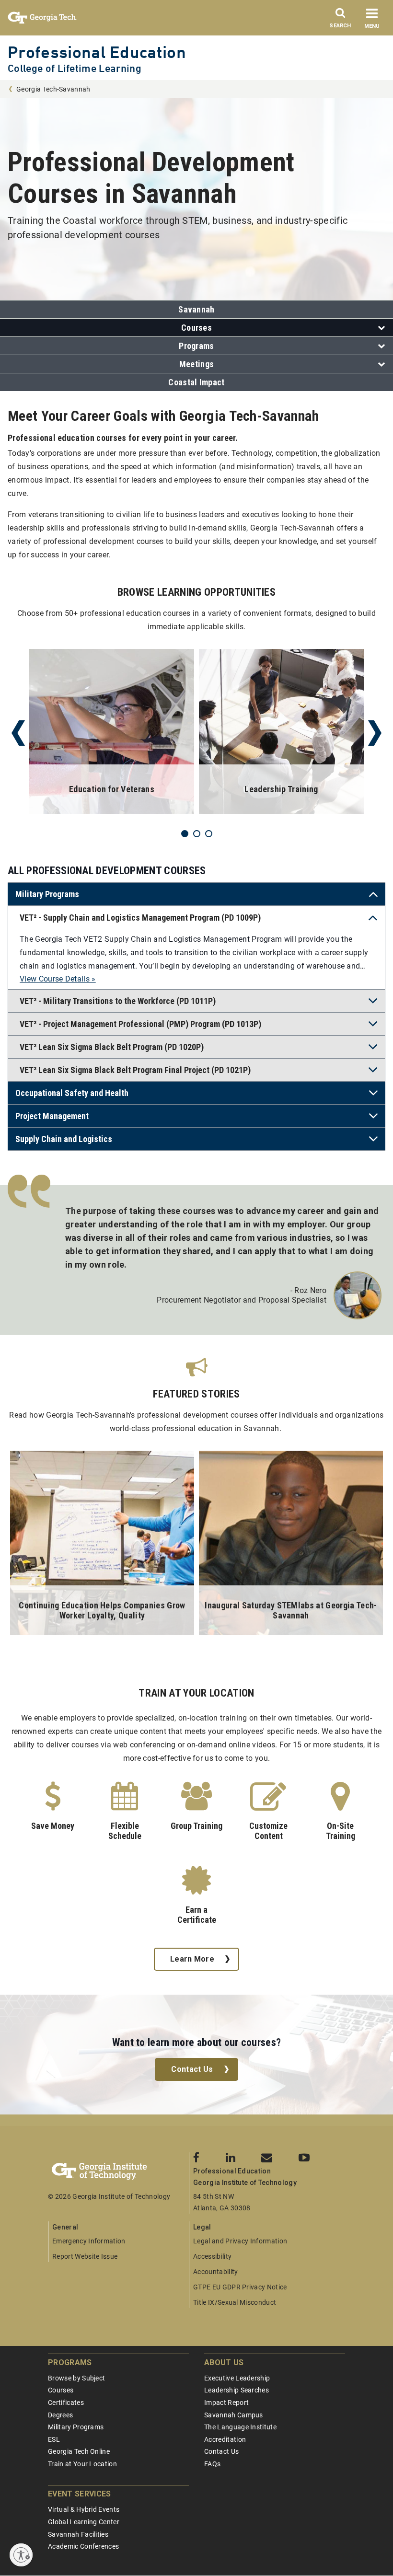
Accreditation (225, 2439)
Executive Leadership (237, 2378)
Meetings (197, 364)
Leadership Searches (237, 2390)
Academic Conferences (83, 2546)
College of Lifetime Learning (75, 68)
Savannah (196, 309)
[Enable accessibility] (21, 2555)
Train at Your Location (82, 2464)
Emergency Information (89, 2241)
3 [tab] (209, 834)
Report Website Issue (85, 2256)
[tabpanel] (112, 733)
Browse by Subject (76, 2378)
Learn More (192, 1959)
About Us (224, 2362)
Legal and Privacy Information (240, 2241)
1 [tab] (185, 834)
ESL (54, 2439)
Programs (196, 346)
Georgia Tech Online (79, 2451)
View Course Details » (58, 979)
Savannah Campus (234, 2415)
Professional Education (97, 52)
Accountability (215, 2272)
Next (375, 733)
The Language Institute (240, 2427)
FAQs (212, 2464)
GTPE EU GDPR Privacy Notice (240, 2287)
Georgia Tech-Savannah (53, 89)
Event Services (79, 2494)
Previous (18, 733)
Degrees (60, 2415)
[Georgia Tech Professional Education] (118, 2172)
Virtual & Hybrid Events (84, 2509)
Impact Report (226, 2403)
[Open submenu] (379, 328)
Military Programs (76, 2427)
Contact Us (192, 2069)
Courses (196, 328)
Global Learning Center (84, 2522)
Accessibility (212, 2256)
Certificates (66, 2403)
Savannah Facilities (78, 2534)
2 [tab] (197, 834)
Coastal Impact (196, 382)
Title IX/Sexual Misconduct (235, 2302)
